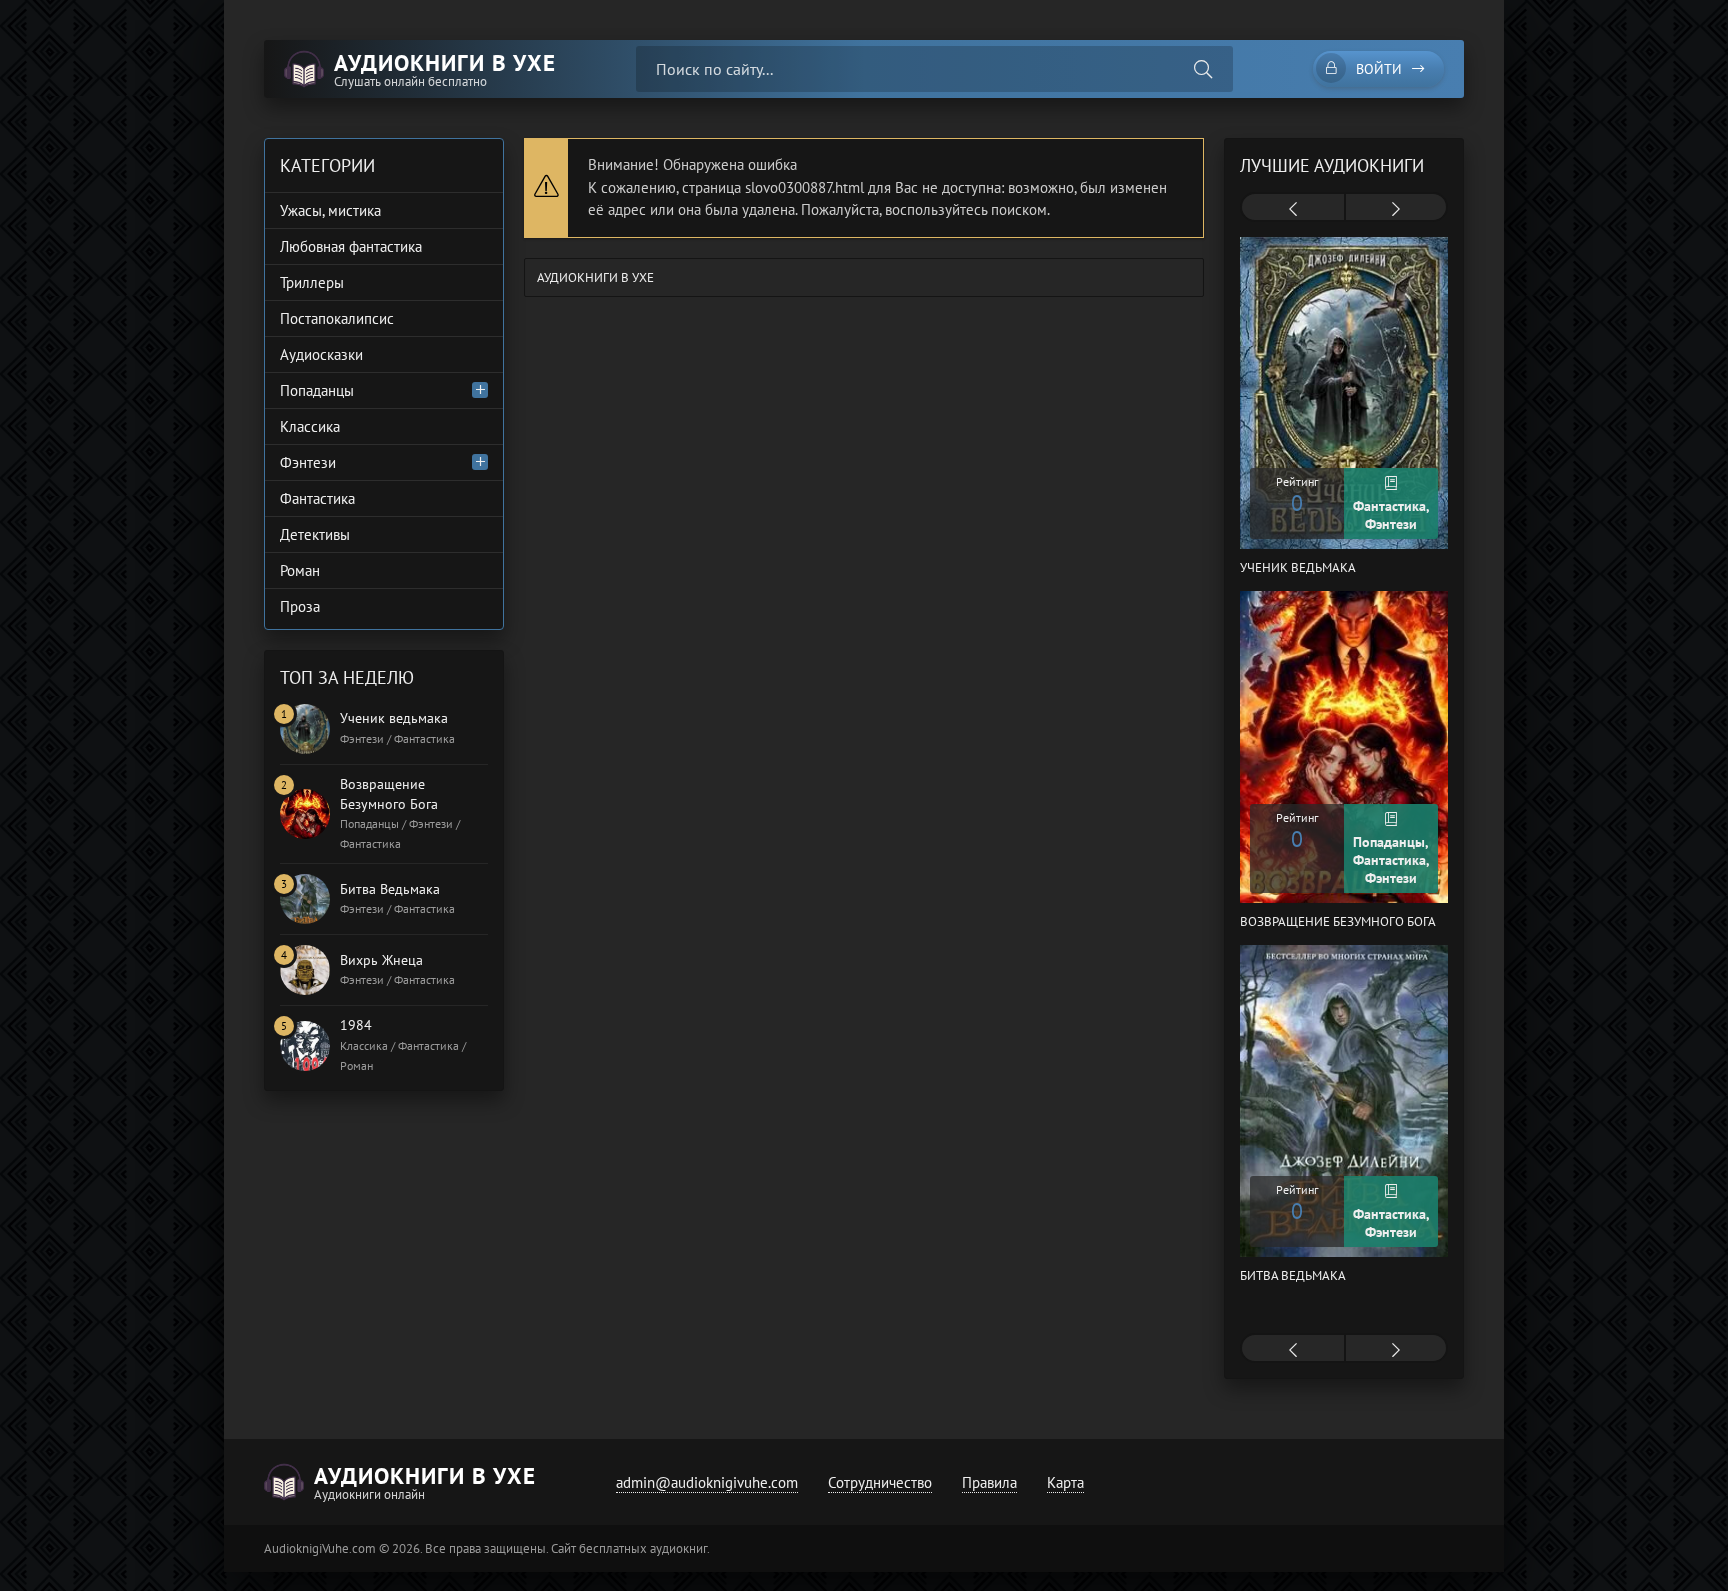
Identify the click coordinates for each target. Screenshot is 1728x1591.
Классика (310, 426)
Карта (1065, 1482)
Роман (300, 570)
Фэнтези (308, 462)
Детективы (315, 534)
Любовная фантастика (351, 246)
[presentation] (1293, 209)
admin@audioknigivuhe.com (707, 1482)
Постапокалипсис (337, 318)
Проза (300, 606)
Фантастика (317, 498)
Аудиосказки (321, 354)
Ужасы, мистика (330, 210)
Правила (989, 1482)
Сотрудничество (880, 1482)
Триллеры (312, 282)
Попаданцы (317, 390)
